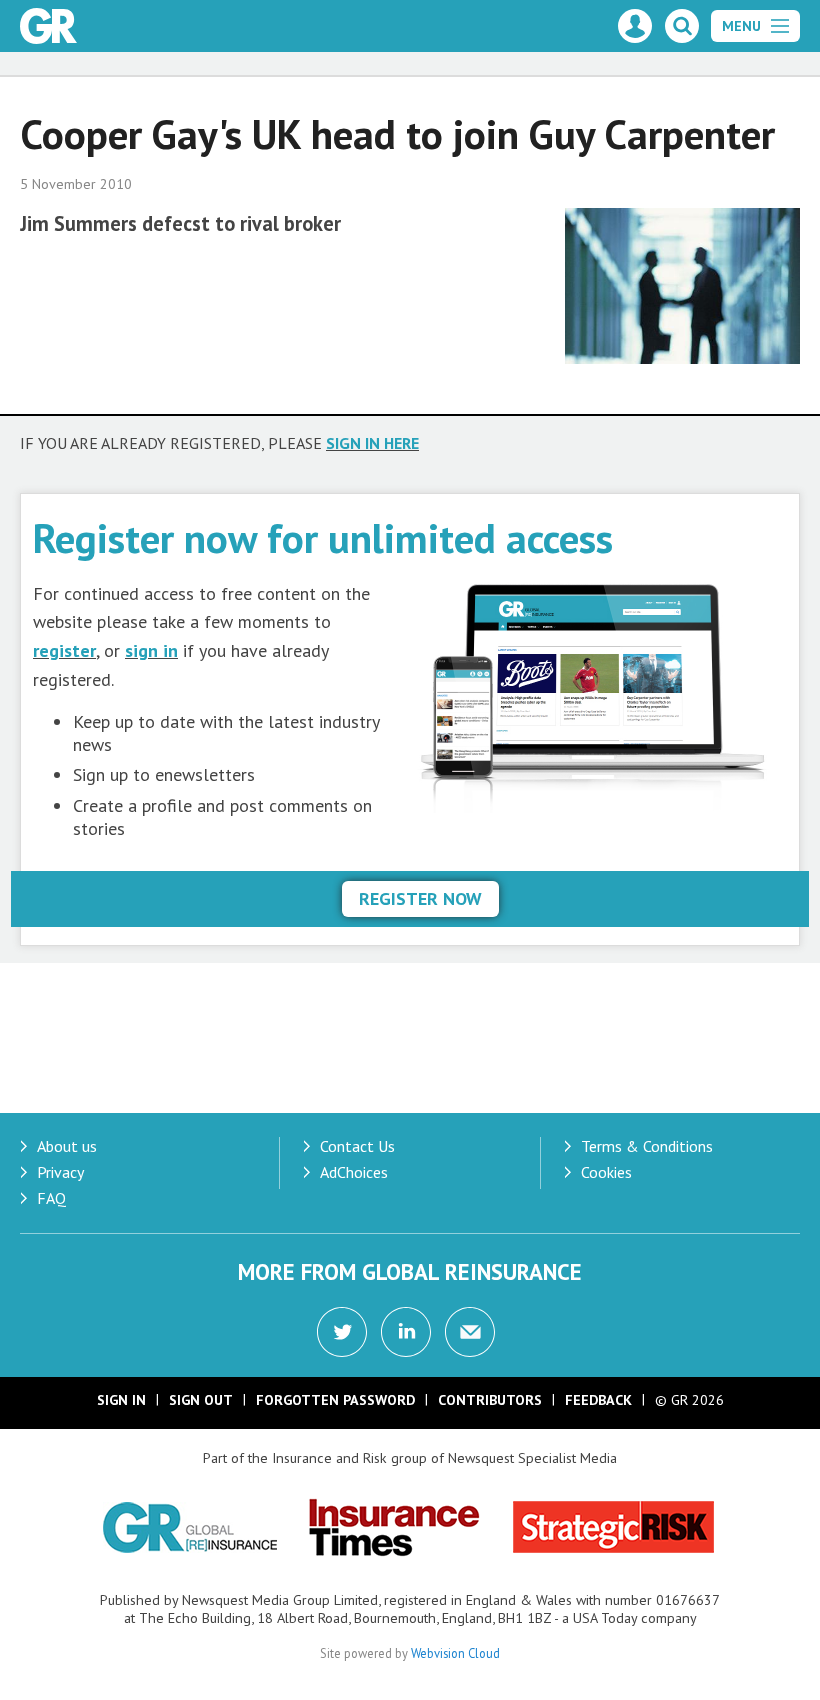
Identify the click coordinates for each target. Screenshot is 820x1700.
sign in (151, 650)
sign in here (372, 443)
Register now (420, 898)
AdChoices (354, 1172)
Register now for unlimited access (323, 537)
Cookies (606, 1172)
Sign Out (201, 1400)
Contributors (490, 1400)
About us (67, 1146)
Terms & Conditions (647, 1146)
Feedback (598, 1400)
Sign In (121, 1400)
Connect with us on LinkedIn (406, 1332)
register (64, 650)
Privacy (60, 1172)
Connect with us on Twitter (342, 1332)
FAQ (51, 1198)
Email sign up (470, 1332)
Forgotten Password (335, 1400)
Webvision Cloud (455, 1653)
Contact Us (357, 1146)
